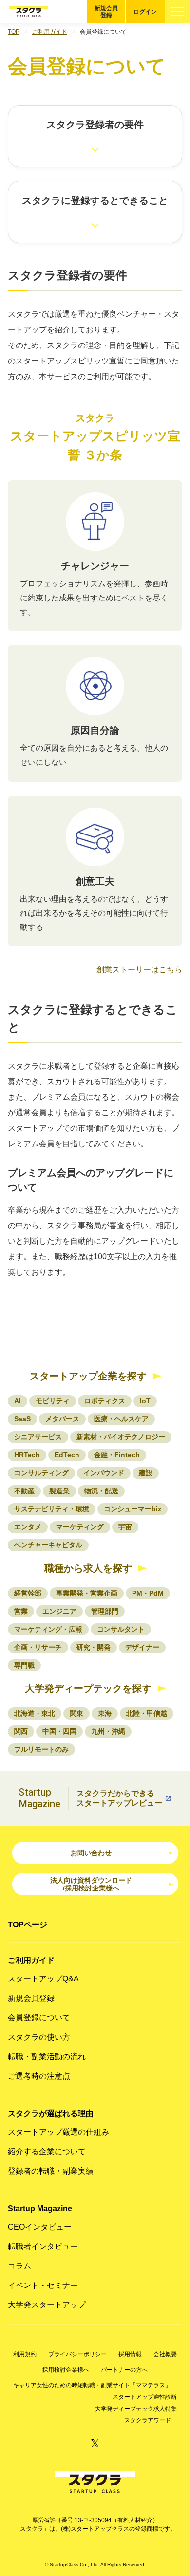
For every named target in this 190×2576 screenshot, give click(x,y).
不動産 (24, 1491)
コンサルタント (121, 1629)
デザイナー (142, 1647)
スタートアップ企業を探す (88, 1376)
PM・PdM (148, 1593)
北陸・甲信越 (147, 1713)
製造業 (59, 1491)
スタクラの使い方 (39, 2037)
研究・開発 (94, 1647)
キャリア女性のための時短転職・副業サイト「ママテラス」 (92, 2385)
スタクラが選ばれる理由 (51, 2113)
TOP (14, 32)
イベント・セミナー (43, 2285)
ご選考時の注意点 (39, 2076)
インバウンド (104, 1473)
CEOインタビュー (40, 2227)
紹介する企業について (47, 2151)
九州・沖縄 (108, 1731)
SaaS (22, 1419)
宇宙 (125, 1527)
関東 (76, 1713)
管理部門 (105, 1611)
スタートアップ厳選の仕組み (58, 2132)
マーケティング (80, 1527)
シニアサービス (38, 1437)
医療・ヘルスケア (121, 1419)
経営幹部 (28, 1593)
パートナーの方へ (124, 2370)
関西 (21, 1731)
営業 (21, 1611)
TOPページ (28, 1925)
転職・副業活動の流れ (47, 2057)
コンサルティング (41, 1473)
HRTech (27, 1455)
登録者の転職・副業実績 (51, 2171)
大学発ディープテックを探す (88, 1688)
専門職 (24, 1665)
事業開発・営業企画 (87, 1593)
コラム (19, 2266)
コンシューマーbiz (133, 1509)
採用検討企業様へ (66, 2370)
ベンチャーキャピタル (48, 1545)
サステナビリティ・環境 (52, 1509)
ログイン (145, 12)
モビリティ (53, 1401)
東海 (105, 1713)
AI (18, 1401)
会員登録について (39, 2018)
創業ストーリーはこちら (139, 970)
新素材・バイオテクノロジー (121, 1437)
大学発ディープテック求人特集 (136, 2409)
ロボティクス (105, 1401)
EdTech (67, 1455)
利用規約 (25, 2354)
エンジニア (59, 1611)
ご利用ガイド (50, 32)
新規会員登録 (106, 12)
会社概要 (165, 2354)
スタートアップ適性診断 (145, 2397)
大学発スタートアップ (47, 2305)
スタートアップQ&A (43, 1979)
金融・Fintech (117, 1455)
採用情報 (130, 2354)
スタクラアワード (148, 2420)
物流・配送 (101, 1491)
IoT (145, 1401)
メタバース (62, 1419)
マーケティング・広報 (48, 1629)
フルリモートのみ (41, 1749)
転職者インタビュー (43, 2246)
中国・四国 (59, 1731)
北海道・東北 (35, 1713)
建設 (146, 1473)
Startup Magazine (40, 2208)
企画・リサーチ (38, 1647)
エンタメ (28, 1527)
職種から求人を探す (88, 1568)
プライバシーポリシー (77, 2354)
